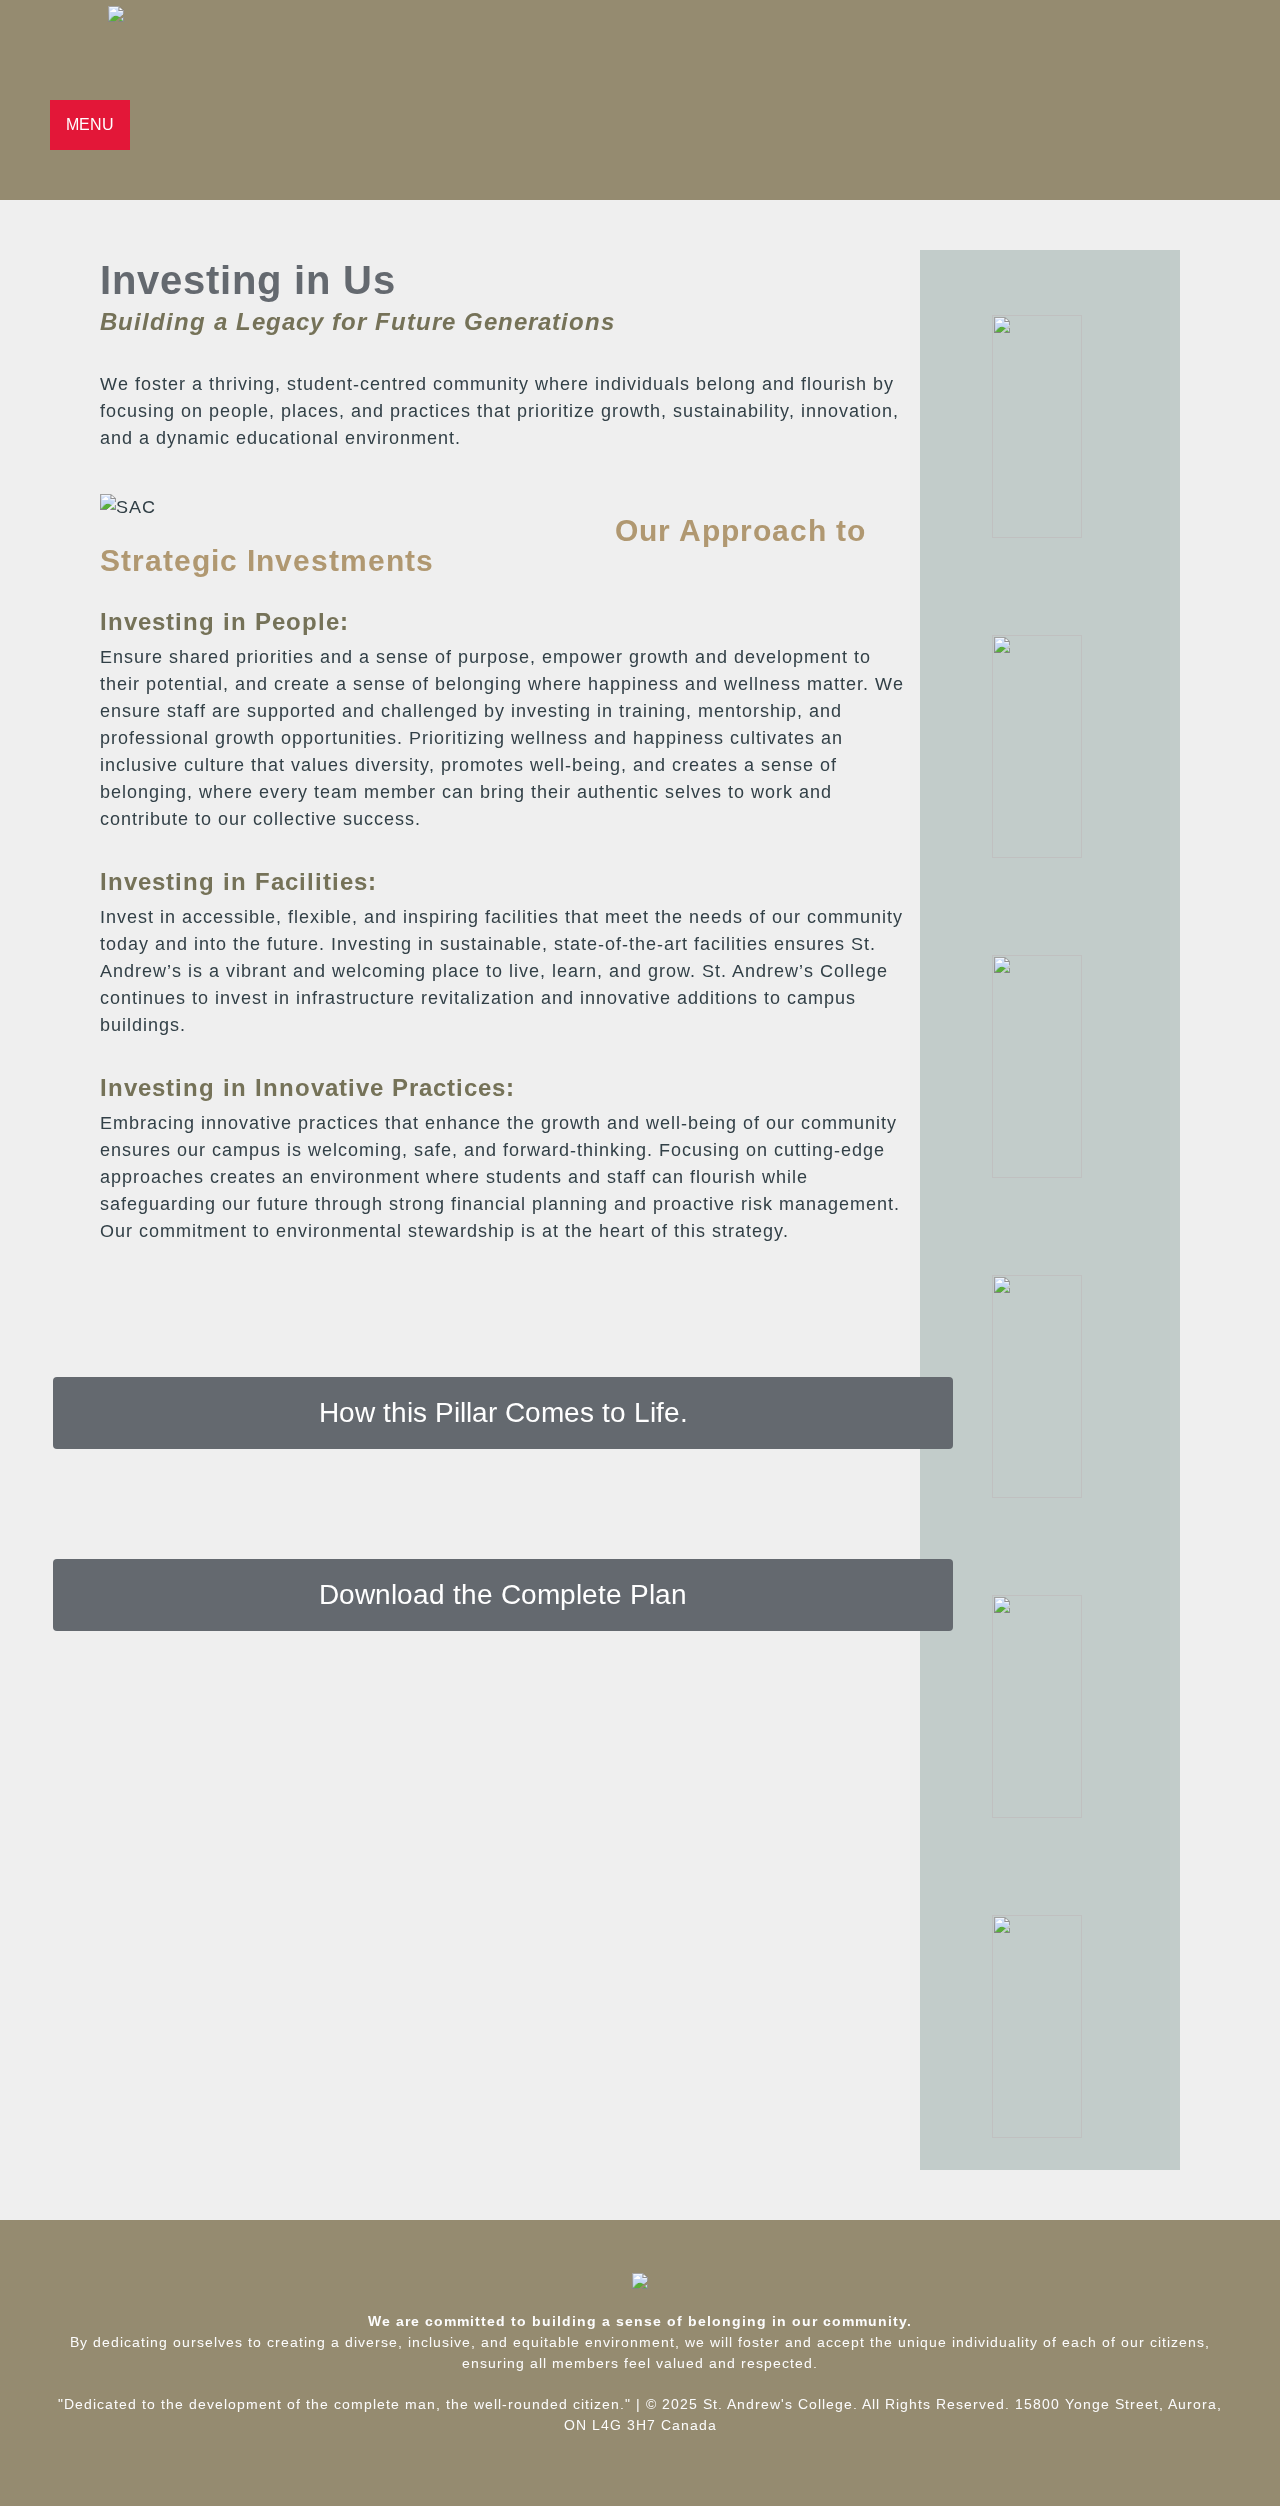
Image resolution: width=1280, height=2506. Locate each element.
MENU (90, 124)
